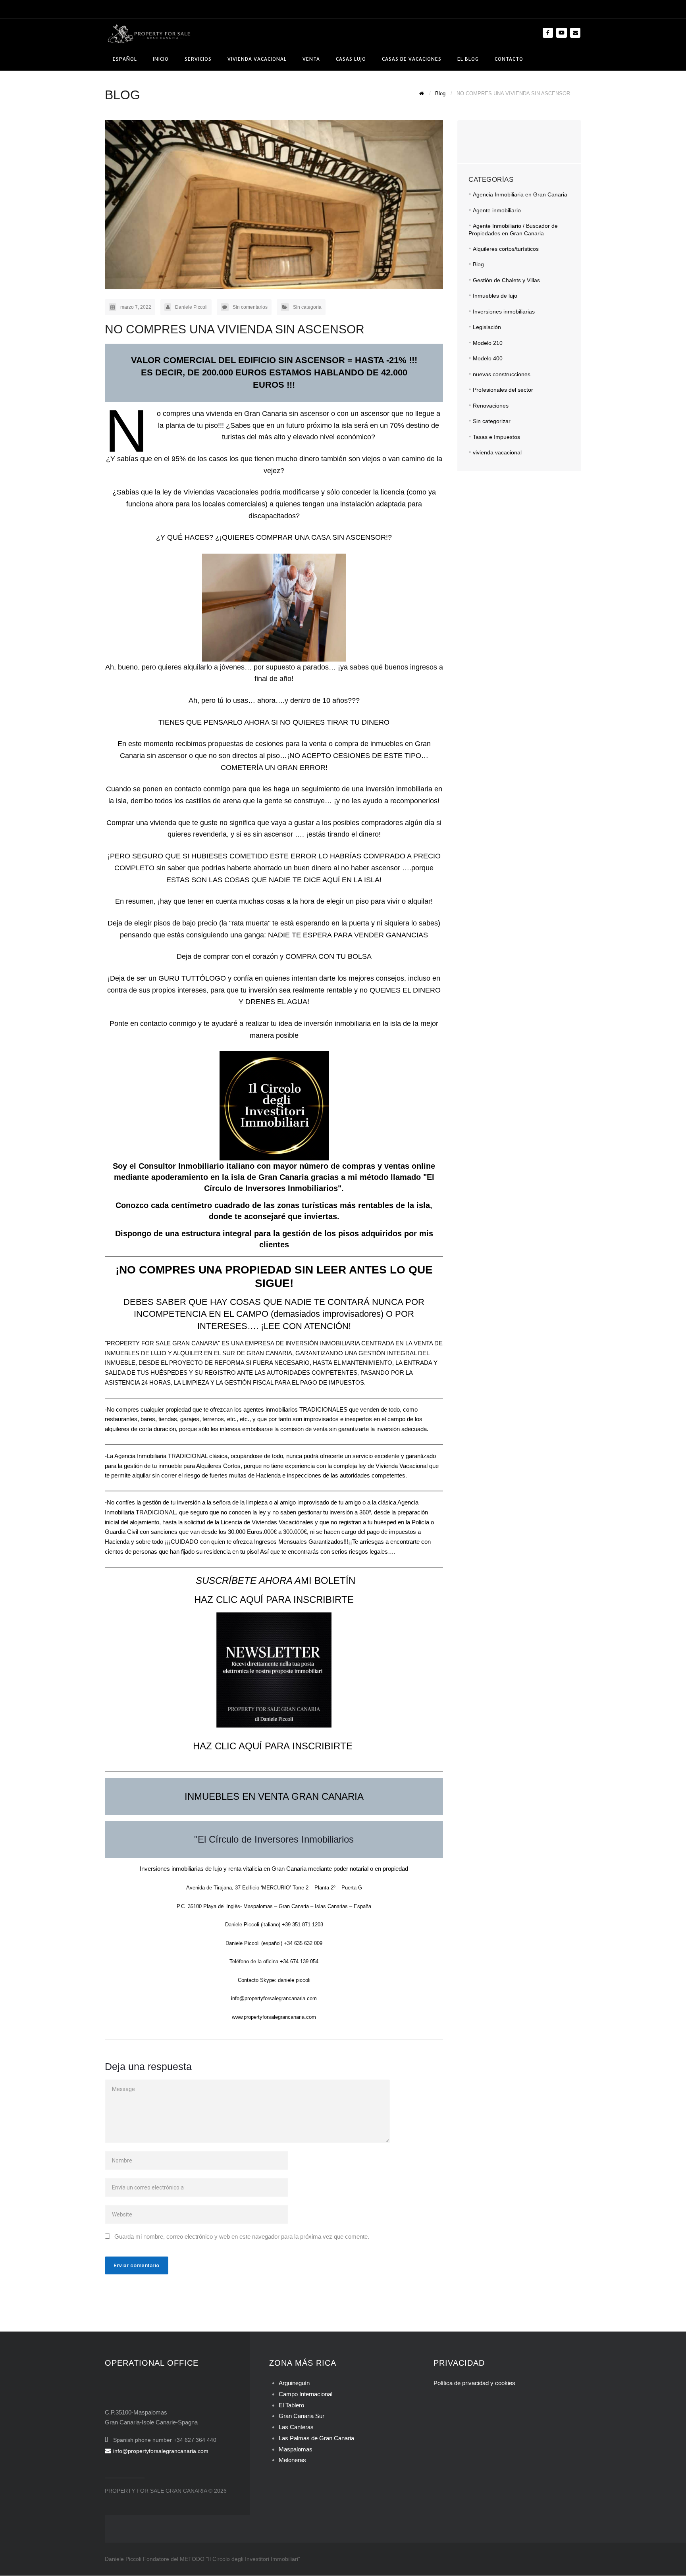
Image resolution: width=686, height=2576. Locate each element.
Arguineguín (294, 2383)
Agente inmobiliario (497, 210)
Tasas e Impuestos (496, 437)
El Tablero (291, 2405)
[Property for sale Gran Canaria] (148, 33)
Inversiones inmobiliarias (504, 312)
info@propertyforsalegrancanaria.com (161, 2451)
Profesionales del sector (503, 390)
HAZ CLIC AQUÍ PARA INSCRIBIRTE (274, 1600)
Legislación (487, 327)
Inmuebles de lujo (495, 296)
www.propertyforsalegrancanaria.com (274, 2017)
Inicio (161, 59)
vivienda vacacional (497, 452)
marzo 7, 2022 (136, 307)
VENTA (311, 59)
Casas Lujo (351, 59)
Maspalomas (296, 2449)
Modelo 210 (488, 343)
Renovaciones (491, 406)
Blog (478, 264)
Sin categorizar (492, 421)
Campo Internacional (305, 2394)
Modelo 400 (488, 358)
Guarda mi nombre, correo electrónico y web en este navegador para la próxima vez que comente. (242, 2236)
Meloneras (292, 2460)
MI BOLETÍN (274, 1580)
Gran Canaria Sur (302, 2416)
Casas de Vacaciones (412, 59)
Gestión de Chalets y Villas (506, 280)
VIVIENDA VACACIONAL (257, 59)
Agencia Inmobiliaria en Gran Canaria (520, 194)
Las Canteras (296, 2427)
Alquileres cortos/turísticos (506, 249)
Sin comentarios (250, 307)
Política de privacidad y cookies (474, 2383)
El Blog (468, 59)
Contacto (509, 59)
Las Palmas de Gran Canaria (316, 2438)
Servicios (198, 59)
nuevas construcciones (502, 374)
